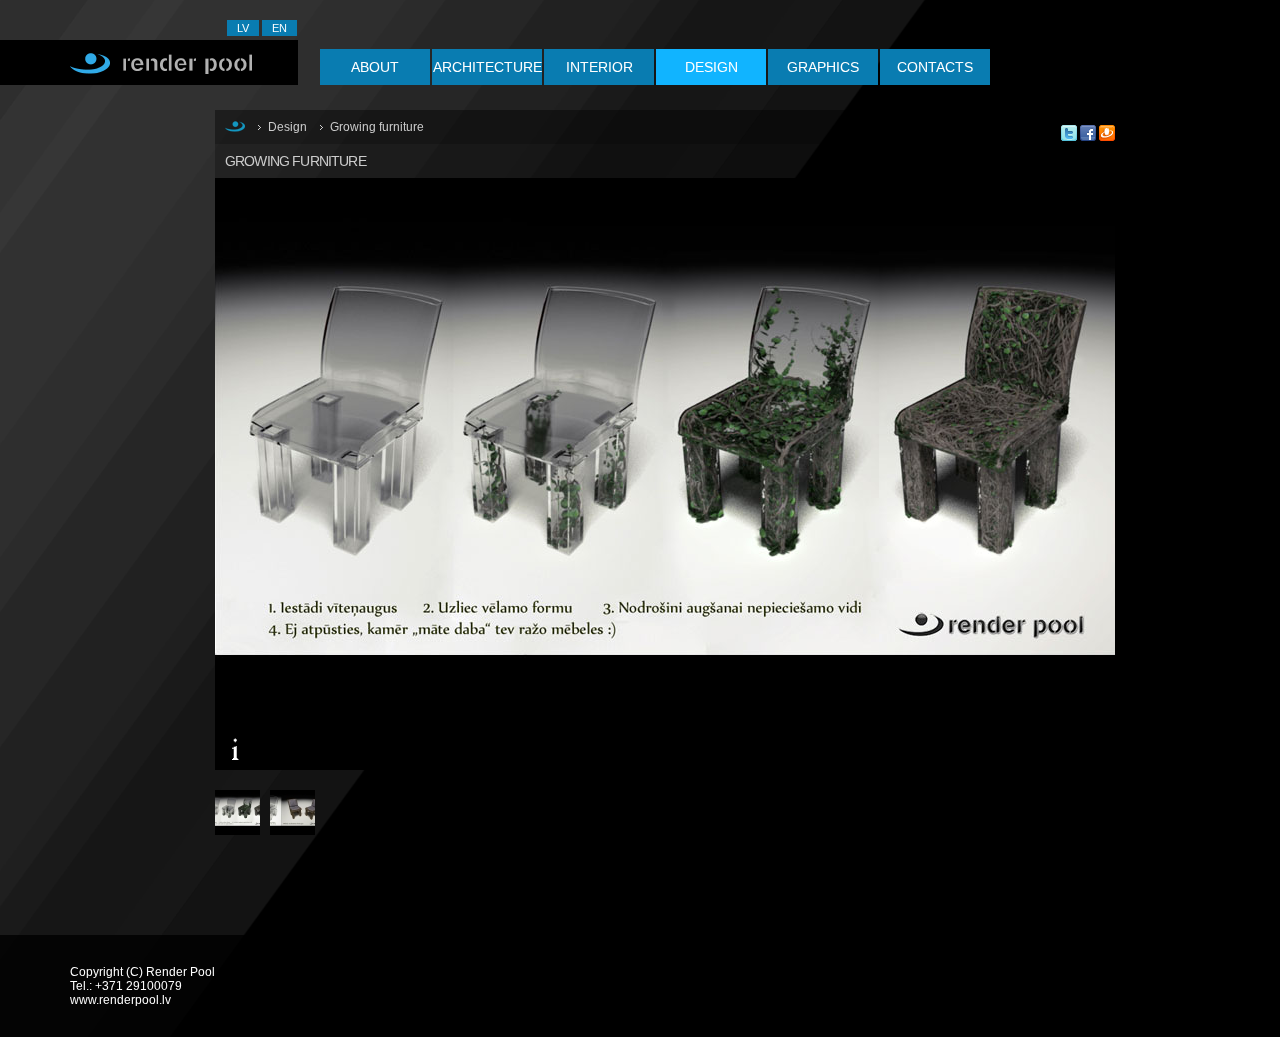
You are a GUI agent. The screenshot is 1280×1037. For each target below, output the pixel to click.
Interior (599, 67)
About (375, 67)
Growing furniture (377, 127)
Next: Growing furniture (905, 489)
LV (243, 28)
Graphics (823, 67)
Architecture (487, 67)
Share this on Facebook (1088, 133)
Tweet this (1069, 133)
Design (711, 67)
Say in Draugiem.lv (1107, 133)
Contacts (935, 67)
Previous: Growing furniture (445, 489)
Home (235, 126)
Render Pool (149, 62)
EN (279, 28)
